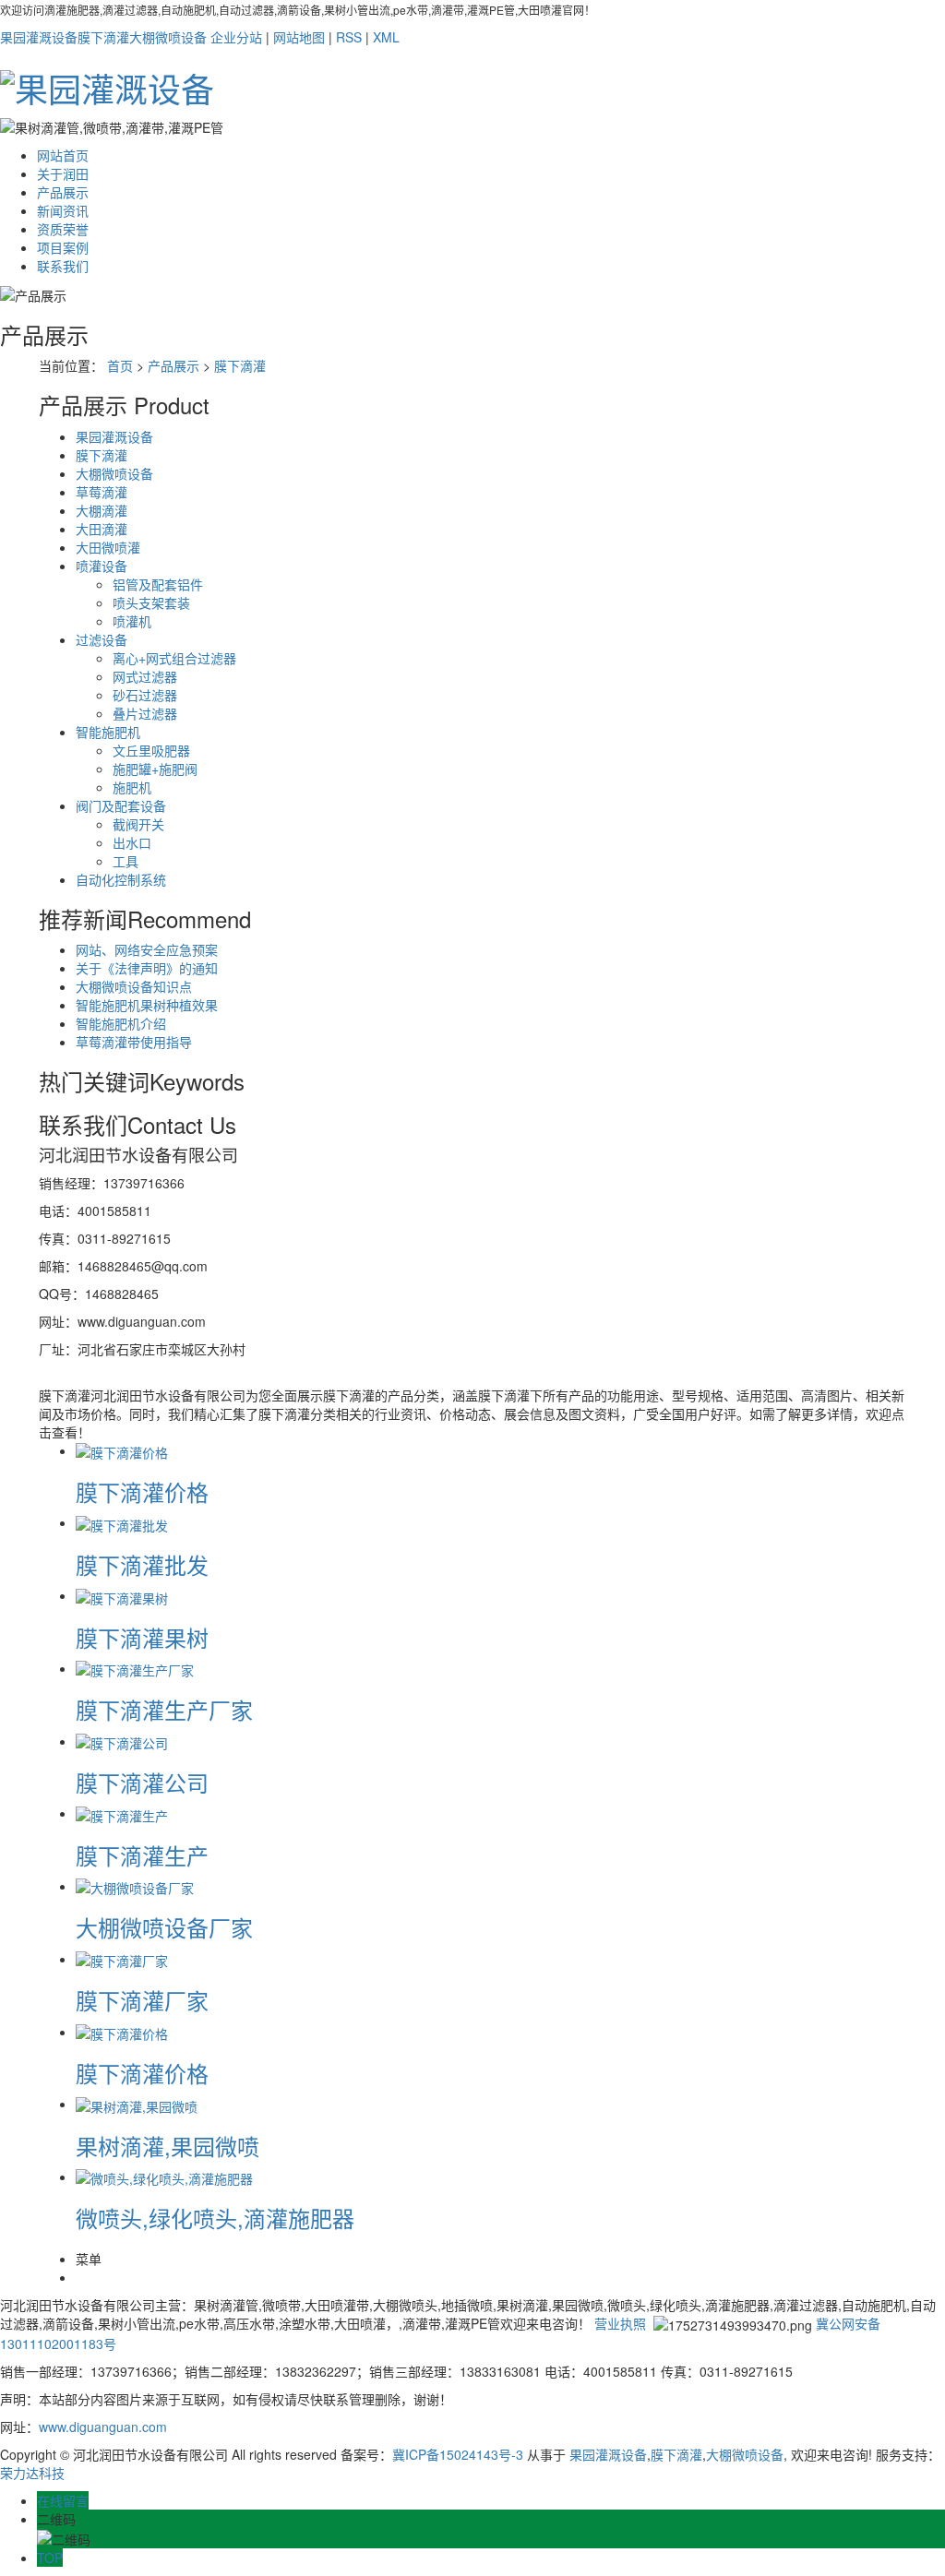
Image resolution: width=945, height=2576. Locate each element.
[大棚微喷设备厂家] (135, 1886)
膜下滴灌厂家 (142, 2000)
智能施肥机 (108, 732)
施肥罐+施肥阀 (155, 769)
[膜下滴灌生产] (122, 1813)
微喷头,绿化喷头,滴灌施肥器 (215, 2218)
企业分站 (236, 37)
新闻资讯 (63, 210)
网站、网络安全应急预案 (147, 949)
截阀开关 (138, 824)
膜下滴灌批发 (142, 1564)
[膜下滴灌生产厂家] (135, 1668)
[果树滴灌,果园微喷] (137, 2104)
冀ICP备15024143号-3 (458, 2454)
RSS (349, 37)
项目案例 (63, 247)
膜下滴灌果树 (142, 1637)
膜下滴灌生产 (142, 1855)
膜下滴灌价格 (142, 1491)
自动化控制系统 (121, 879)
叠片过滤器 (145, 713)
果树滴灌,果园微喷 (167, 2146)
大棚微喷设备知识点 (134, 986)
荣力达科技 (32, 2473)
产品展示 (63, 192)
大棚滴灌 (102, 510)
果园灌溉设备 (39, 37)
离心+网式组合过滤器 (174, 658)
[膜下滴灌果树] (122, 1595)
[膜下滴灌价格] (122, 1450)
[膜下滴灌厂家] (122, 1959)
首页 (120, 365)
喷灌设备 (102, 566)
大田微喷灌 (108, 547)
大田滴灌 (102, 529)
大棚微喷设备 (168, 37)
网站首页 (63, 155)
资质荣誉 (63, 229)
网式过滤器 (145, 676)
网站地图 (299, 37)
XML (386, 37)
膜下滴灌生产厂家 (164, 1709)
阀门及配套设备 (121, 805)
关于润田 (63, 173)
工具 (126, 861)
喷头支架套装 (151, 602)
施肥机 (132, 787)
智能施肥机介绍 (121, 1023)
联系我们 (63, 266)
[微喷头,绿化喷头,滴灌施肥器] (164, 2176)
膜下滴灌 (103, 37)
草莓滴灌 (102, 492)
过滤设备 (102, 639)
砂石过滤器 (145, 695)
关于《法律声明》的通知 (147, 968)
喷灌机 (132, 621)
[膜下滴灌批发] (122, 1522)
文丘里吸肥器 (151, 750)
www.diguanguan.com (103, 2427)
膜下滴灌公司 (142, 1782)
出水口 (132, 842)
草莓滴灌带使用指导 (134, 1042)
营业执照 (620, 2323)
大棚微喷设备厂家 (164, 1927)
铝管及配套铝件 (158, 584)
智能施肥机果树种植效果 (147, 1005)
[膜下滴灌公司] (122, 1741)
